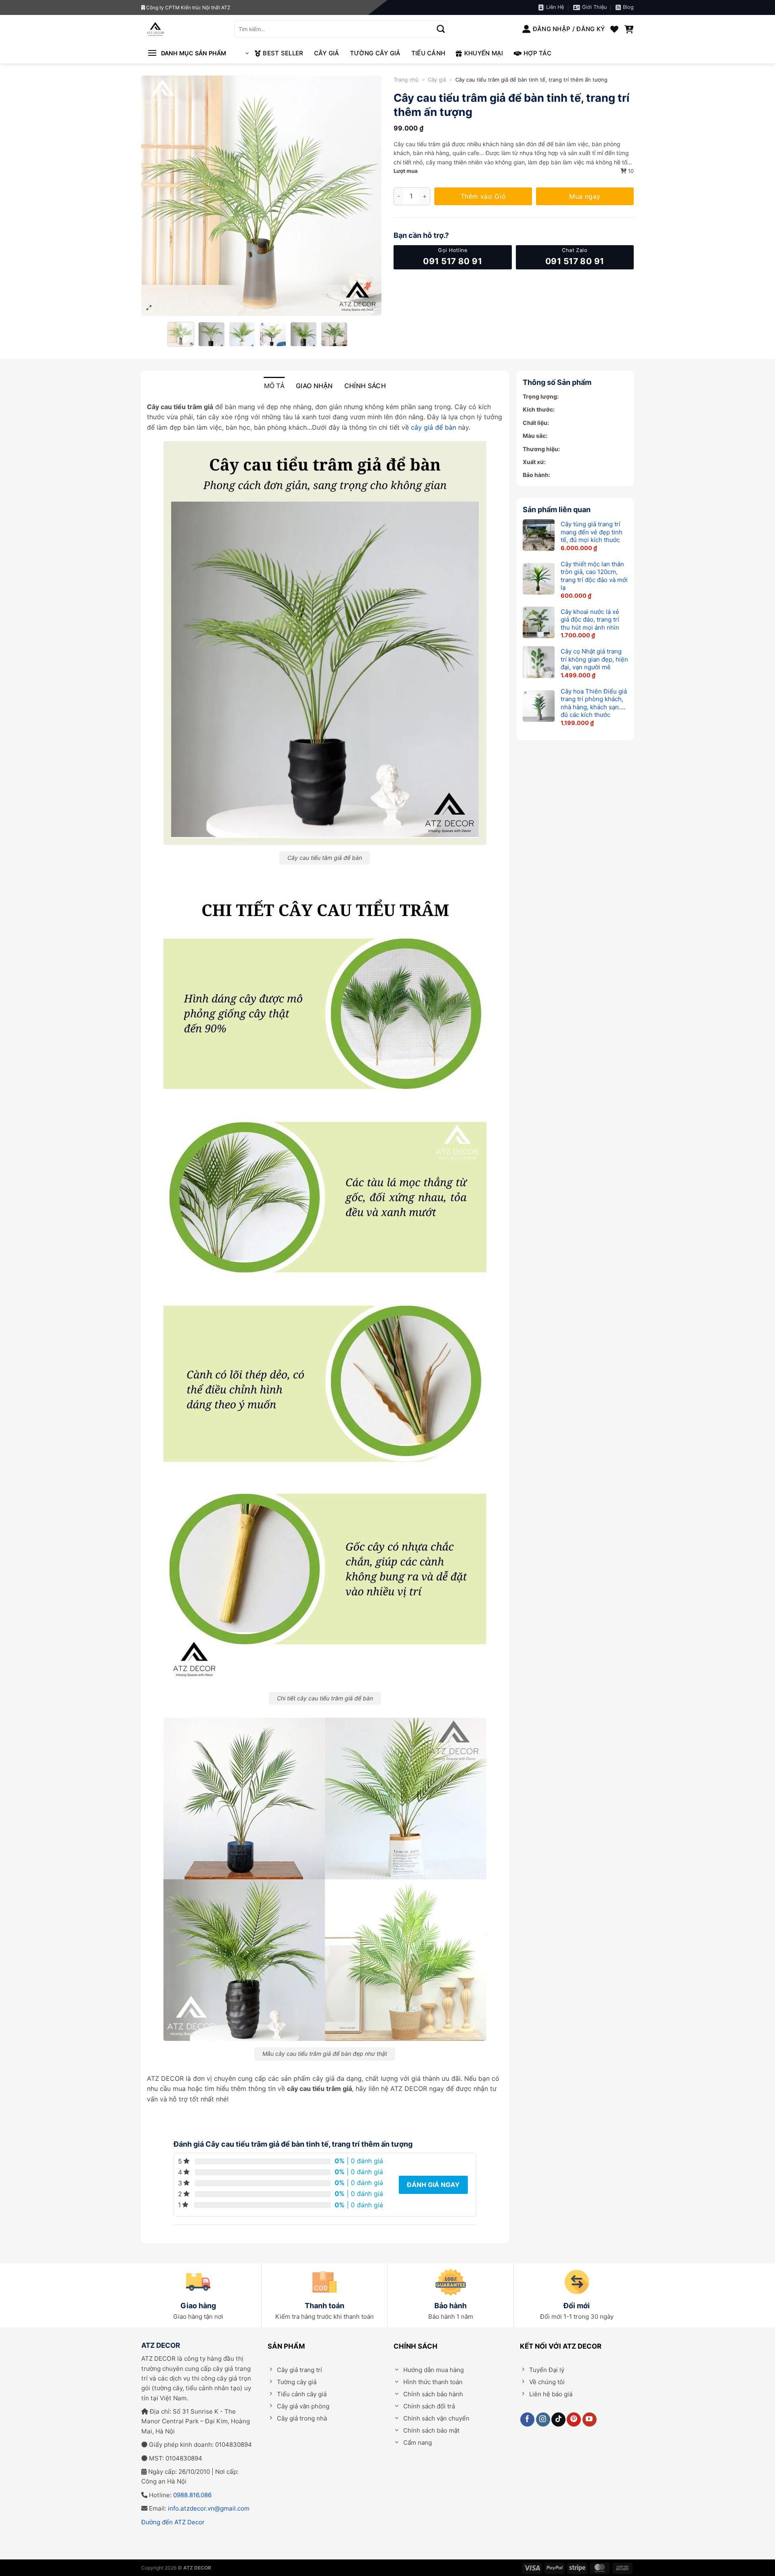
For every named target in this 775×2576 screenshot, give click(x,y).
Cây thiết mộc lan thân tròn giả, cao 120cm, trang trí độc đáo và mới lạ (594, 576)
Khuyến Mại (484, 53)
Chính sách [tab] (365, 386)
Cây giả (327, 53)
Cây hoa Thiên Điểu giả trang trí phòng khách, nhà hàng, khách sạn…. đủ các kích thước (594, 703)
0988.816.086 (192, 2495)
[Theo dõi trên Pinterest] (574, 2419)
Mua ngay (585, 196)
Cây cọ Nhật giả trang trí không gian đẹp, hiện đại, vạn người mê (594, 659)
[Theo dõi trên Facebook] (527, 2419)
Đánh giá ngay (433, 2185)
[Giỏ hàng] (629, 29)
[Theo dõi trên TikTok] (558, 2419)
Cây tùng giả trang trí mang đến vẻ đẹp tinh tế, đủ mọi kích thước (592, 532)
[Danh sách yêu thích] (614, 29)
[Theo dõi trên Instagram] (543, 2419)
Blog (628, 7)
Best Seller (283, 53)
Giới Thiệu (594, 7)
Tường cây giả (375, 53)
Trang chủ (406, 80)
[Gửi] (441, 29)
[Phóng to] (149, 308)
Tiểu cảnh (428, 53)
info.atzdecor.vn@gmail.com (209, 2508)
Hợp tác (537, 53)
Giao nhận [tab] (314, 386)
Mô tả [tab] (274, 386)
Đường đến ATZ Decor (173, 2522)
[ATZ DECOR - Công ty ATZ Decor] (182, 29)
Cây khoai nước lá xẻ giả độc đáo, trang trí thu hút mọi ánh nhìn (590, 620)
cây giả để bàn (434, 427)
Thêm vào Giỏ (483, 196)
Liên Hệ (555, 7)
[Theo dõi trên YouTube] (590, 2419)
